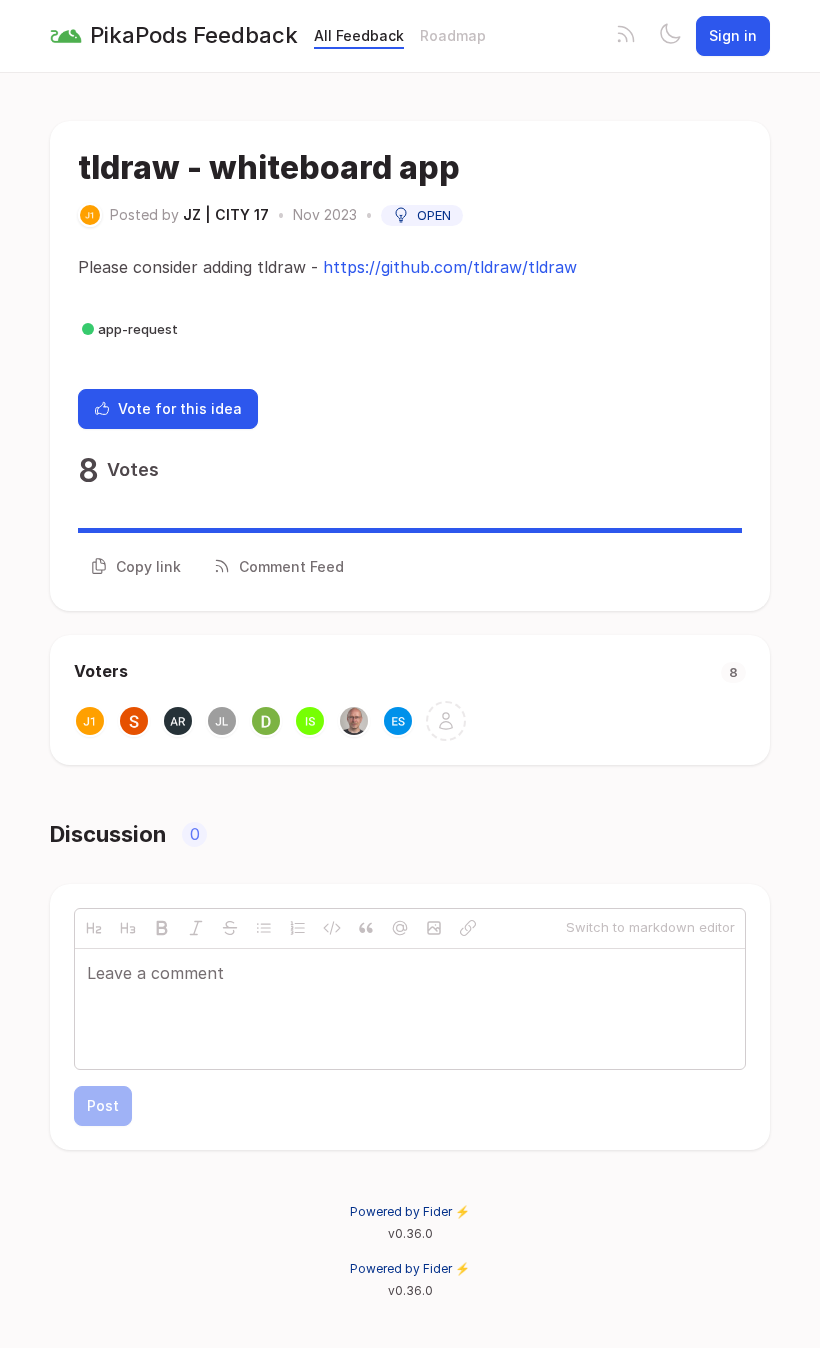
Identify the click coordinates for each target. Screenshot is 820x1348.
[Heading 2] (94, 928)
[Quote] (366, 928)
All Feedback (359, 35)
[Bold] (162, 928)
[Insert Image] (434, 928)
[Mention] (400, 928)
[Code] (332, 928)
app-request (138, 329)
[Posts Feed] (626, 36)
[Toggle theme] (670, 36)
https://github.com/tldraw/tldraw (450, 267)
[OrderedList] (298, 928)
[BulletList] (264, 928)
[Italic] (196, 928)
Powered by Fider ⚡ (410, 1211)
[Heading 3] (128, 928)
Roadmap (453, 35)
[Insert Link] (468, 928)
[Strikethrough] (230, 928)
